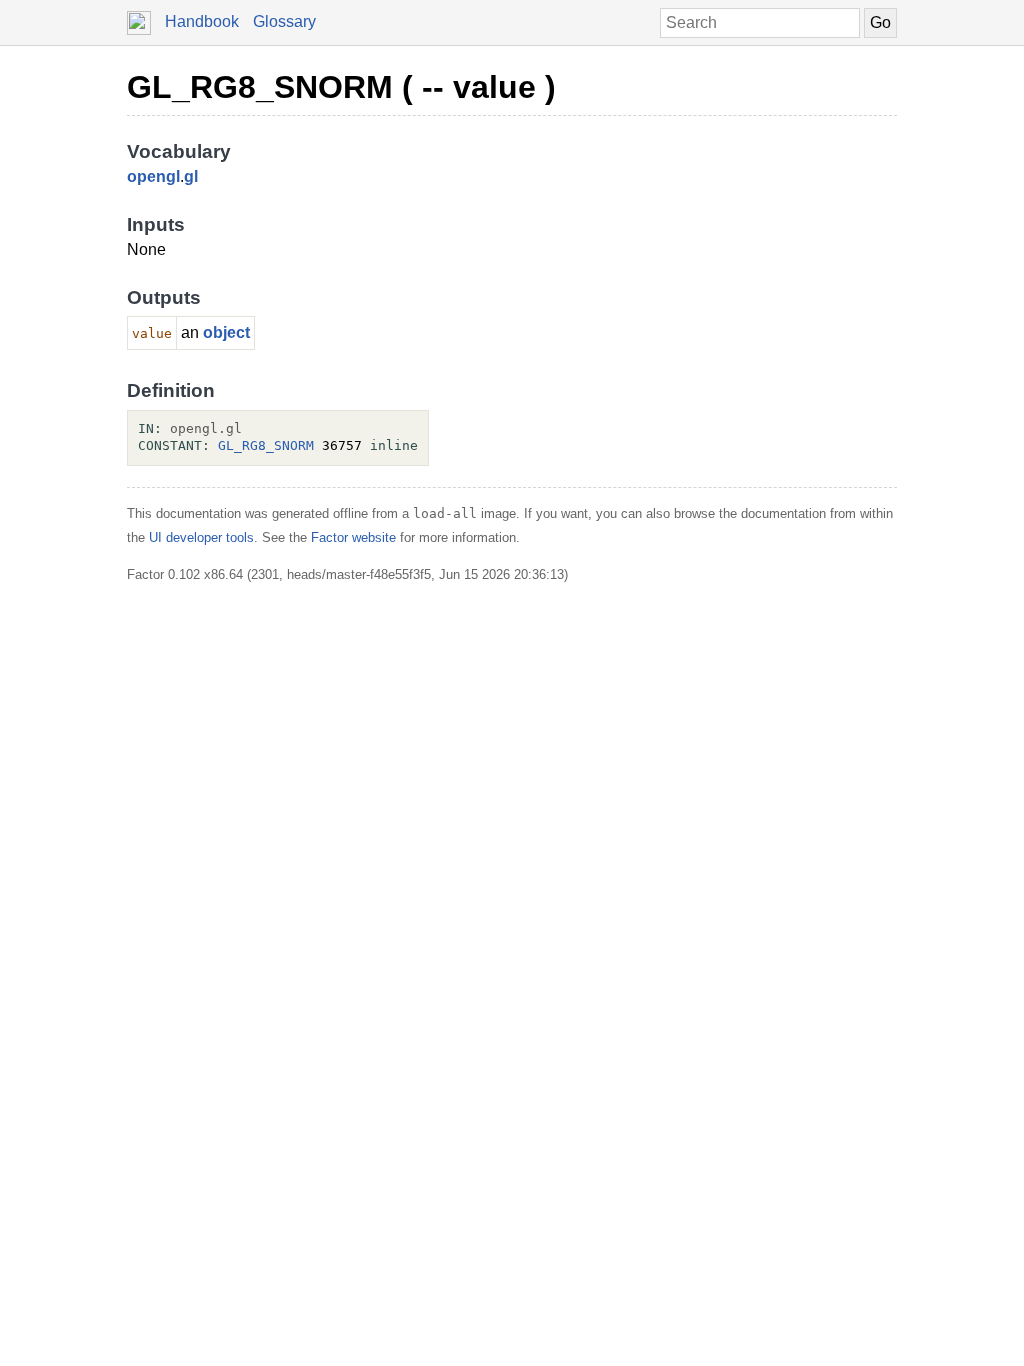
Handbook (202, 21)
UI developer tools (201, 537)
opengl (153, 176)
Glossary (284, 21)
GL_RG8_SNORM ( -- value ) (341, 87)
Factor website (353, 537)
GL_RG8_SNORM (266, 445)
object (226, 332)
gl (191, 176)
